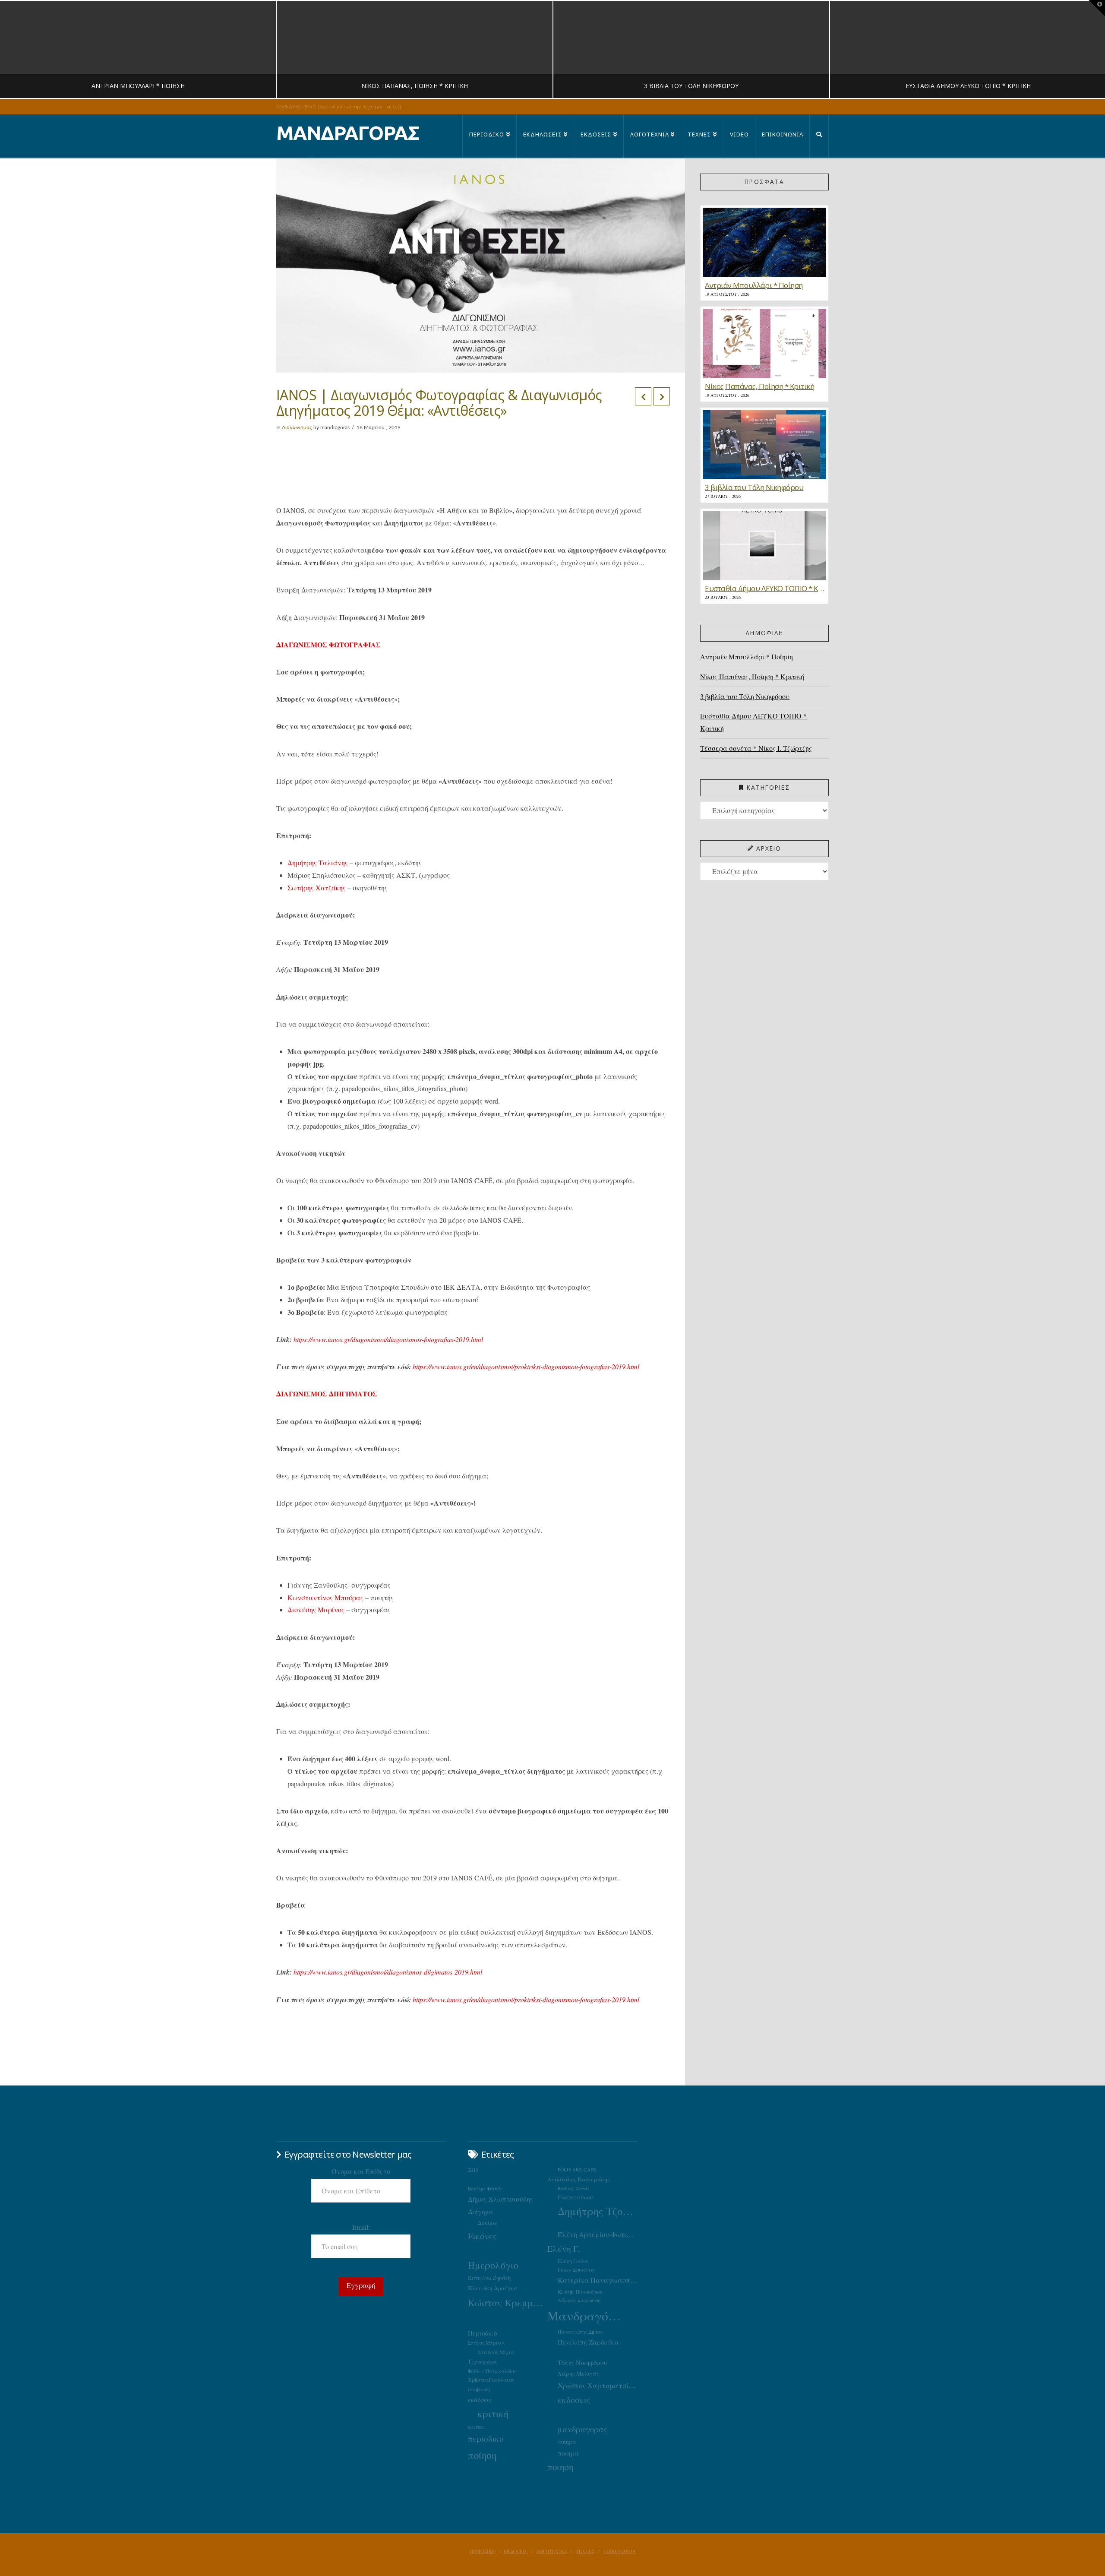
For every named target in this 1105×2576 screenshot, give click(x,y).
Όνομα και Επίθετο (361, 2171)
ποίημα (567, 2442)
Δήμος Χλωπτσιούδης (500, 2199)
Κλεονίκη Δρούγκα (493, 2288)
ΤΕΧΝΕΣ (585, 2551)
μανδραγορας (582, 2429)
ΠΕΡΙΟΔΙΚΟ (483, 2551)
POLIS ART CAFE (577, 2169)
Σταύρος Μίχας (496, 2352)
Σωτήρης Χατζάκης (317, 888)
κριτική (493, 2413)
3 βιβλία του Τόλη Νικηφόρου (745, 696)
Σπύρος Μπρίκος (486, 2343)
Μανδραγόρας (587, 2315)
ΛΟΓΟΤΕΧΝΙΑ (552, 2551)
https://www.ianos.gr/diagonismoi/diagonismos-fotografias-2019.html (388, 1339)
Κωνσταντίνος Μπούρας (325, 1597)
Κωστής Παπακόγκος (581, 2292)
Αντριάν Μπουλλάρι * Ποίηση (747, 657)
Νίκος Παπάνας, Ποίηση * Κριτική (752, 676)
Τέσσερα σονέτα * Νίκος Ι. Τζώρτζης (756, 748)
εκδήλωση (479, 2389)
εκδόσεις (480, 2399)
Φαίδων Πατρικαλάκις (492, 2371)
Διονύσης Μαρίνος (316, 1609)
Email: (361, 2227)
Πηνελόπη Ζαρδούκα (588, 2342)
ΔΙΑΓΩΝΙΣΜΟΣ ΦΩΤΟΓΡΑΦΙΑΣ (328, 644)
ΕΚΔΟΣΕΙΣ (516, 2551)
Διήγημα (481, 2211)
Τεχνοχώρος (483, 2361)
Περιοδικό (482, 2333)
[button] (1097, 8)
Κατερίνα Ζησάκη (489, 2278)
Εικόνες (482, 2236)
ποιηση (560, 2467)
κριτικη (476, 2427)
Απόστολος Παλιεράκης (579, 2179)
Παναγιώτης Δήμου (580, 2332)
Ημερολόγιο (493, 2265)
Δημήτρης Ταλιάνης (318, 862)
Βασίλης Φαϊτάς (485, 2188)
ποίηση (482, 2455)
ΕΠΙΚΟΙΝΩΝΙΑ (620, 2551)
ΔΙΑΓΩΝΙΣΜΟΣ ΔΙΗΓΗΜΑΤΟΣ (327, 1394)
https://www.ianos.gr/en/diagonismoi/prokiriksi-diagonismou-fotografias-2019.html (526, 1366)
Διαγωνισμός (297, 427)
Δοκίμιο (488, 2223)
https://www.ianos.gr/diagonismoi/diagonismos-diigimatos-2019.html (388, 1972)
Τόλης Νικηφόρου (582, 2362)
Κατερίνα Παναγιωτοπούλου (597, 2280)
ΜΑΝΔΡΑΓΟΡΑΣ (348, 133)
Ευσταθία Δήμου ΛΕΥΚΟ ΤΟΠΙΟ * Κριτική (753, 722)
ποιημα (568, 2453)
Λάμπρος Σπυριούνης (579, 2300)
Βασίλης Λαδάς (574, 2188)
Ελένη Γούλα (573, 2261)
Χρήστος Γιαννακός (491, 2380)
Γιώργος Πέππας (576, 2197)
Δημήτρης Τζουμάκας (597, 2211)
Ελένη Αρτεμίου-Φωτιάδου (597, 2234)
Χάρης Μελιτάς (578, 2373)
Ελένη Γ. (564, 2248)
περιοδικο (486, 2438)
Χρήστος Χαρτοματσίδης (597, 2385)
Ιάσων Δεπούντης (577, 2270)
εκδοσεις (574, 2400)
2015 (473, 2170)
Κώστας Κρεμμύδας (508, 2302)
